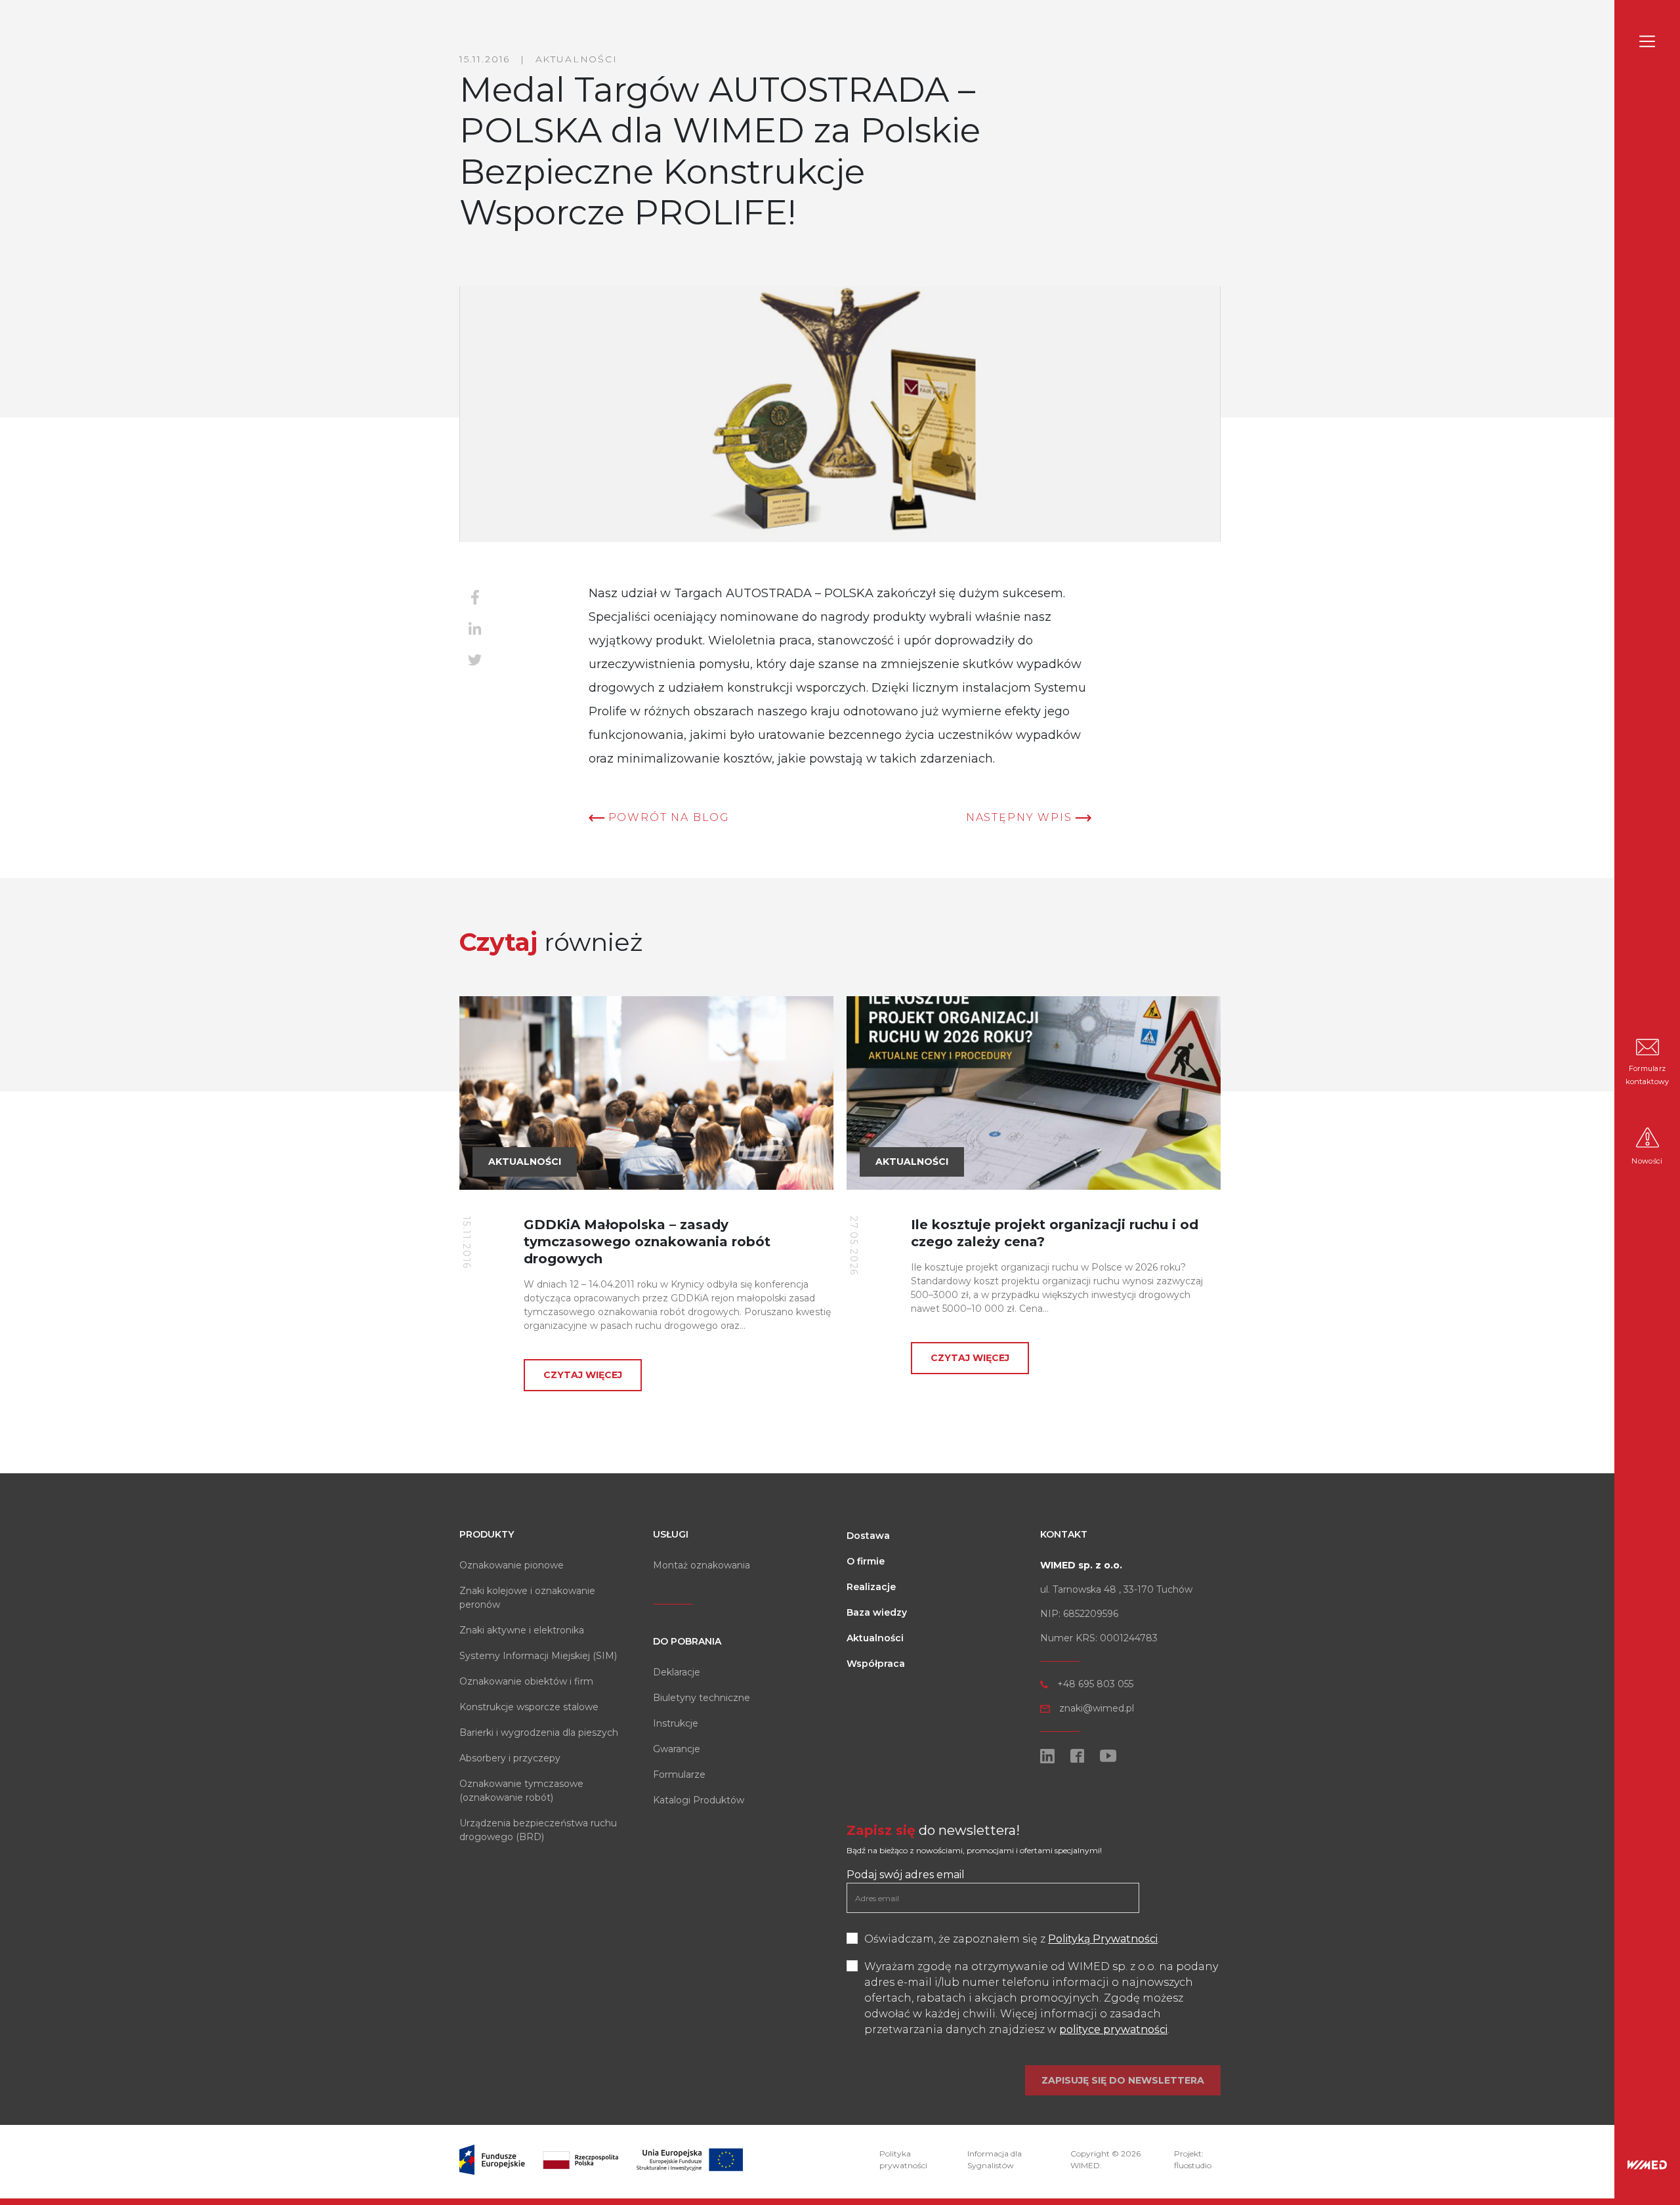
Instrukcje (676, 1723)
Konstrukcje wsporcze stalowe (529, 1707)
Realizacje (871, 1587)
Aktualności (875, 1638)
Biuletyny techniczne (702, 1698)
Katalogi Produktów (699, 1800)
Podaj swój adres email (906, 1875)
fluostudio (1193, 2165)
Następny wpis (1021, 817)
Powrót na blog (667, 817)
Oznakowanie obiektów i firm (526, 1681)
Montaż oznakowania (702, 1565)
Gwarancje (677, 1749)
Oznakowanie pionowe (512, 1565)
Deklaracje (677, 1672)
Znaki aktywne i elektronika (522, 1630)
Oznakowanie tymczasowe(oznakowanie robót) (521, 1791)
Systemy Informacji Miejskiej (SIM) (538, 1656)
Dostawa (868, 1536)
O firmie (866, 1561)
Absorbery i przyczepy (510, 1758)
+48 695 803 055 (1095, 1684)
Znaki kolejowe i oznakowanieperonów (527, 1598)
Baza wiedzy (877, 1612)
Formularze (679, 1774)
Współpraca (876, 1664)
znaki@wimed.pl (1097, 1708)
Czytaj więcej (583, 1375)
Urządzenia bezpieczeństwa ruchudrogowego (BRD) (538, 1830)
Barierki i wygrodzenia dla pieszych (539, 1732)
